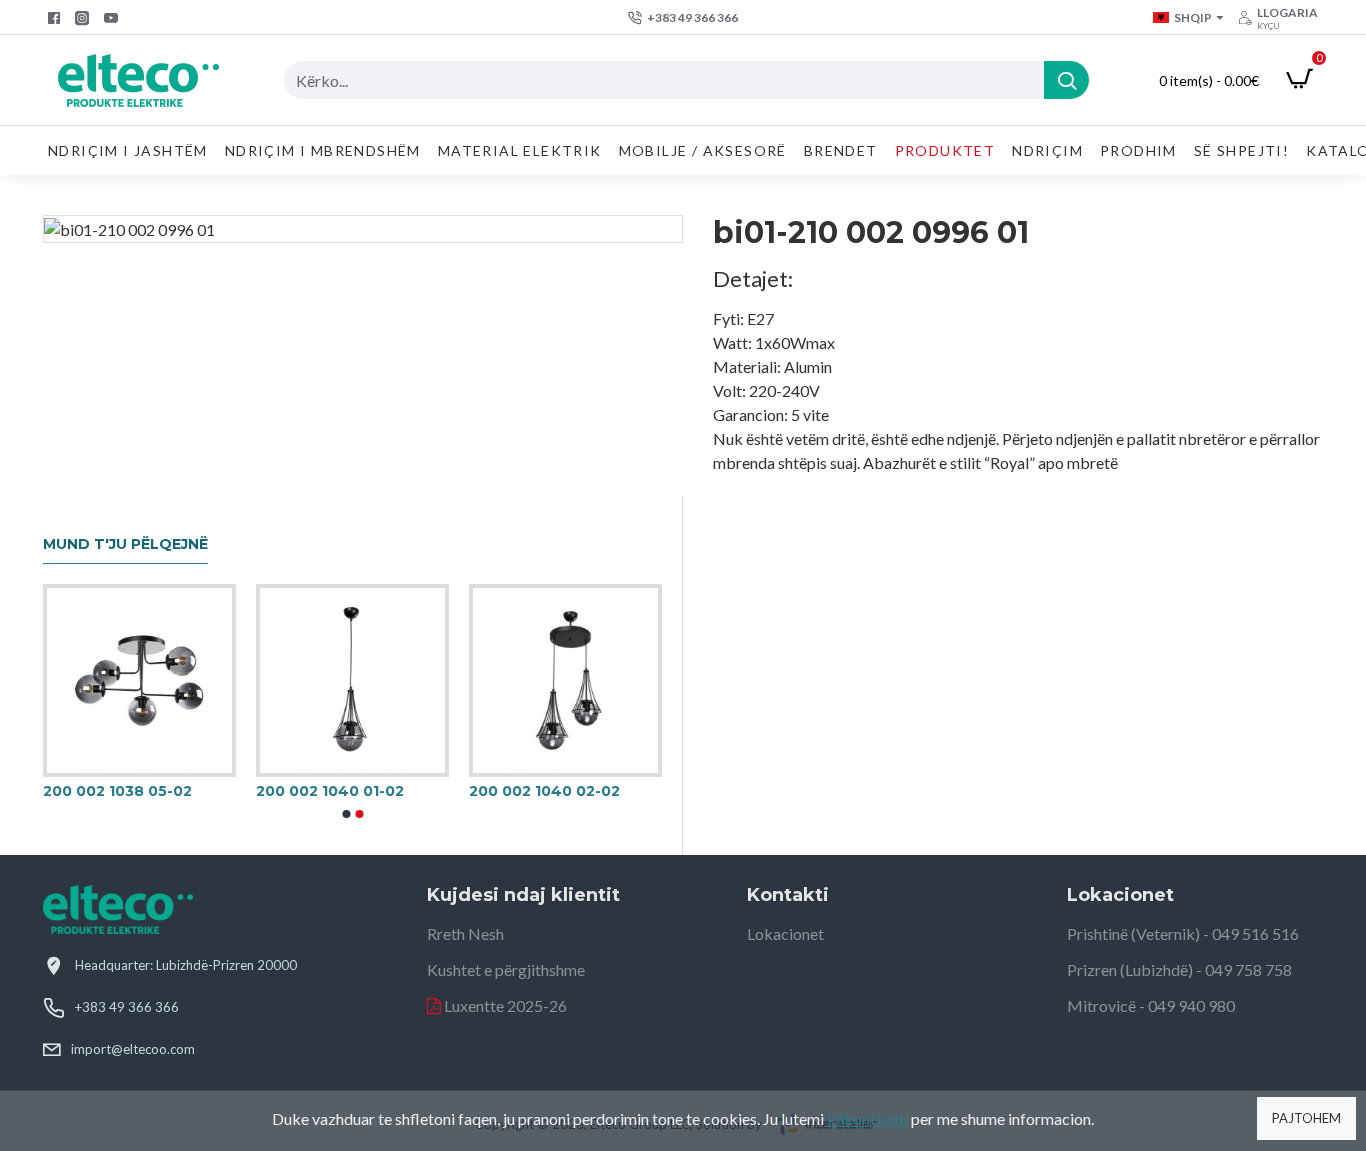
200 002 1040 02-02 (544, 791)
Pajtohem (1306, 1118)
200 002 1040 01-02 (330, 791)
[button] (346, 814)
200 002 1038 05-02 (117, 791)
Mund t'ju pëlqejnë (125, 544)
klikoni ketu (867, 1118)
